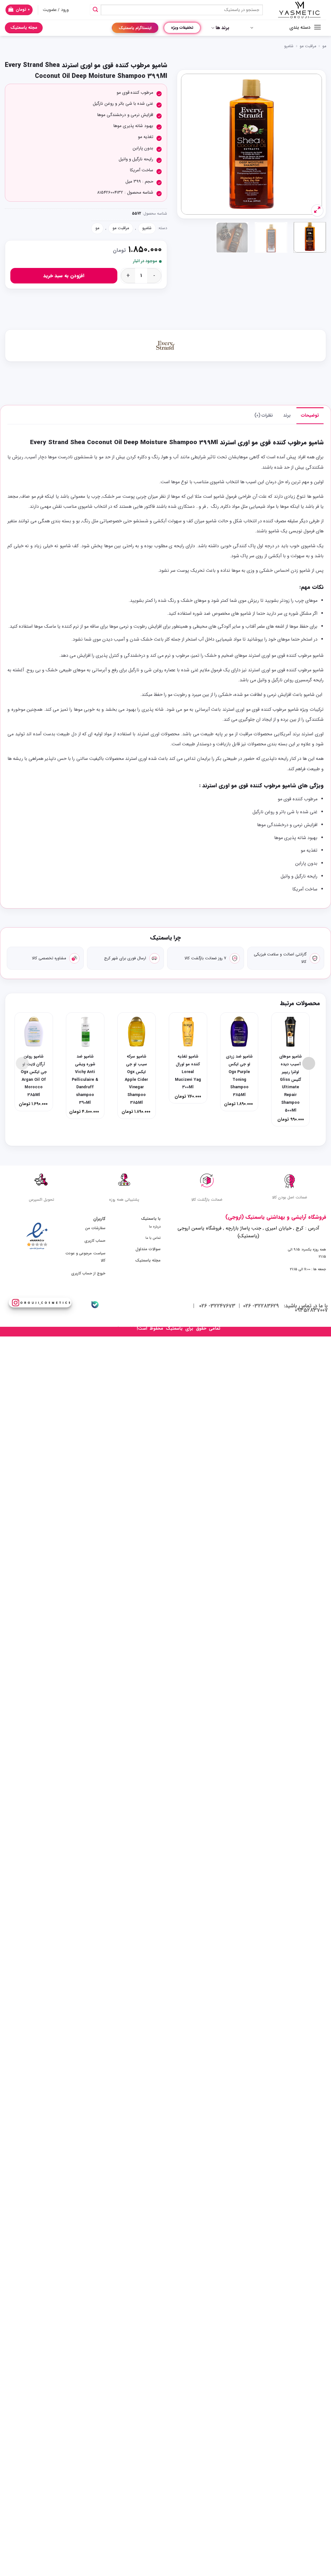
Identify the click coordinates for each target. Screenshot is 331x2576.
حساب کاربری (95, 1241)
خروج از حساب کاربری (88, 1273)
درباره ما (155, 1227)
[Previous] (311, 144)
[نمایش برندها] (165, 346)
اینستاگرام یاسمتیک (135, 28)
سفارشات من (95, 1228)
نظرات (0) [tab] (264, 415)
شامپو (289, 46)
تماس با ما (153, 1238)
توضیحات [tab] (310, 415)
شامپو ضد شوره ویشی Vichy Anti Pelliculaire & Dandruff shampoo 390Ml (85, 1080)
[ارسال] (95, 10)
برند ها (222, 28)
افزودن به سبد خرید (64, 276)
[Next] (187, 144)
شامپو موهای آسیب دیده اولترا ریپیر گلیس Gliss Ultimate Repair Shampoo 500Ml (291, 1083)
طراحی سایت (123, 1329)
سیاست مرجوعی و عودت (85, 1253)
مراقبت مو (308, 46)
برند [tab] (287, 415)
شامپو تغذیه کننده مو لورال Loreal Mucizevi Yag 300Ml (188, 1072)
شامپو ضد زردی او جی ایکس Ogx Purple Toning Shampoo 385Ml (239, 1076)
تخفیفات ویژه (182, 28)
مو (324, 46)
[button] (19, 10)
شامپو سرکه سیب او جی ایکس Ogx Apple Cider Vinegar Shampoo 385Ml (136, 1080)
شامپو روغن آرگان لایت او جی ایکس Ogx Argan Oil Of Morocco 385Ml (34, 1076)
